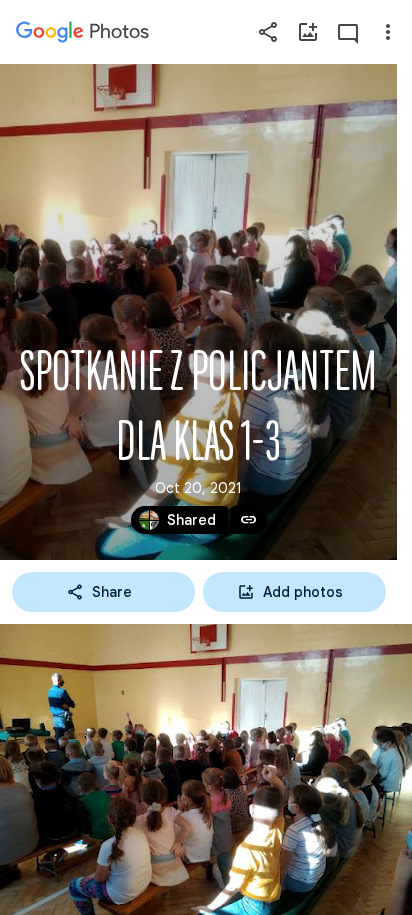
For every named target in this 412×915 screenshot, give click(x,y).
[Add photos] (308, 32)
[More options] (388, 32)
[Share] (268, 32)
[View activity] (348, 32)
